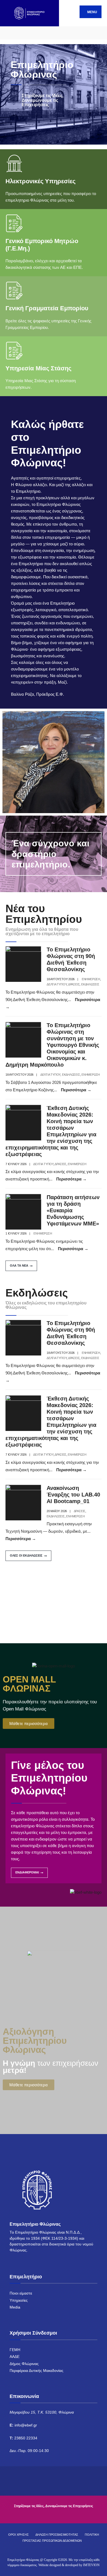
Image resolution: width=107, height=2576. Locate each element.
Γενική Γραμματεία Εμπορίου (47, 308)
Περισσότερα (76, 1090)
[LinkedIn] (38, 33)
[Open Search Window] (98, 33)
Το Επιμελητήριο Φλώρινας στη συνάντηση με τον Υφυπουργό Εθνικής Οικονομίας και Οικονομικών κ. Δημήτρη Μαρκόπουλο (52, 1045)
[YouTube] (28, 33)
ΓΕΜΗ (15, 2350)
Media (15, 2307)
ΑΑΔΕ (15, 2357)
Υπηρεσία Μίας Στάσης (38, 368)
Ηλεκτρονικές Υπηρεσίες (40, 181)
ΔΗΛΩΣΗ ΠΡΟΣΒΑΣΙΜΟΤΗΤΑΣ (57, 2535)
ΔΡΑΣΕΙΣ (74, 984)
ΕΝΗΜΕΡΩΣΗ (91, 979)
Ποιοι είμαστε (21, 2293)
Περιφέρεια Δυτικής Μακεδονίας (36, 2371)
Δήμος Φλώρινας (24, 2364)
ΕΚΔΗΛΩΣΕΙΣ (90, 984)
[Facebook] (9, 33)
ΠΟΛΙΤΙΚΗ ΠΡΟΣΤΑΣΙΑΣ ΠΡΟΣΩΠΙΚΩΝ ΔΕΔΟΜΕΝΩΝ (61, 2538)
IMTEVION (91, 2565)
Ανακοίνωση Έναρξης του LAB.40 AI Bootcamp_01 (73, 1495)
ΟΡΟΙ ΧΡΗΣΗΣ (19, 2535)
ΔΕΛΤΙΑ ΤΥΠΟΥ (57, 984)
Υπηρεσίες (19, 2300)
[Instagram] (19, 33)
